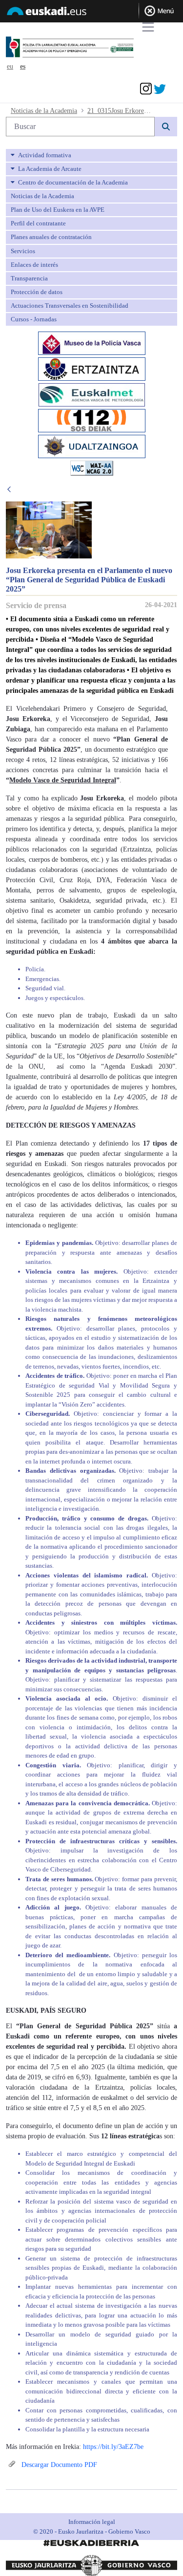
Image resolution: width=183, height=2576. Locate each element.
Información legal (92, 2522)
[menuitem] (91, 155)
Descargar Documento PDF (58, 2465)
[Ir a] (86, 47)
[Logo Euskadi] (91, 13)
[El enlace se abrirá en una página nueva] (92, 343)
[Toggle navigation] (148, 27)
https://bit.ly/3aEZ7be (113, 2447)
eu (10, 66)
